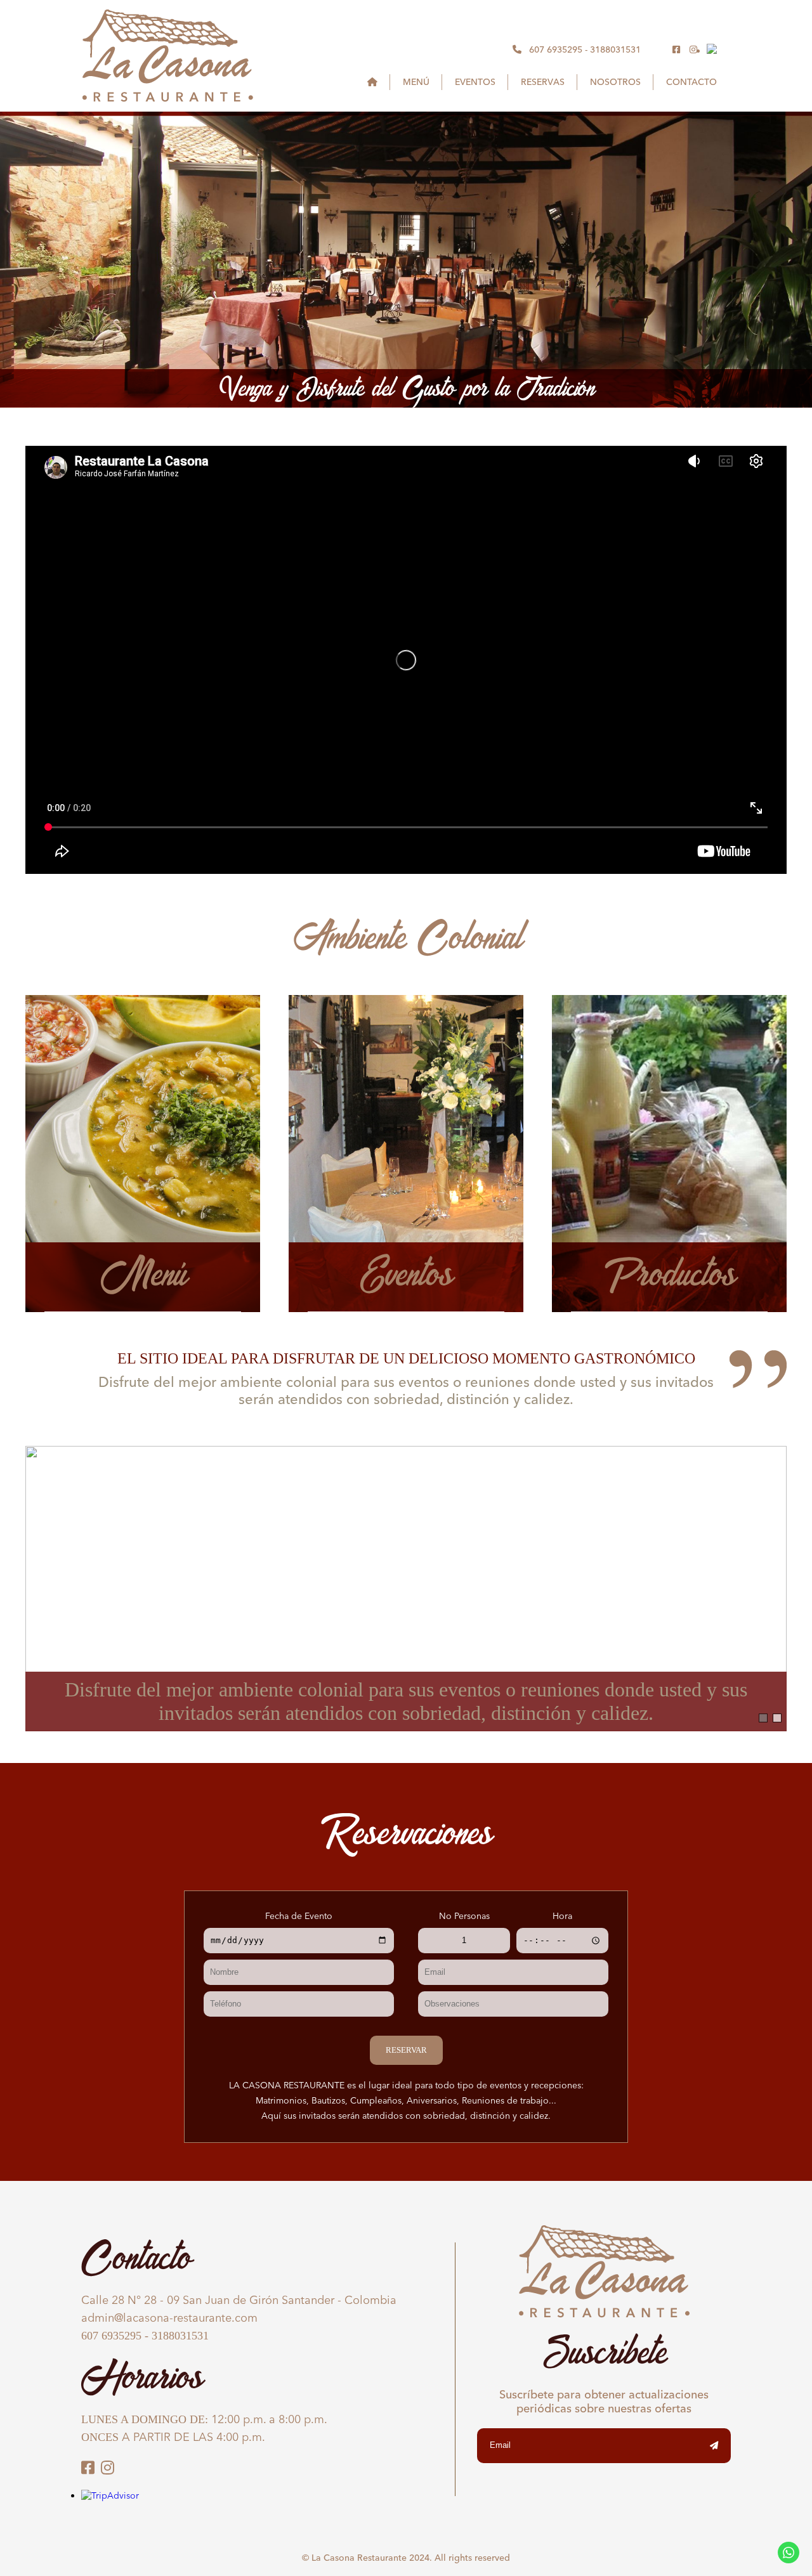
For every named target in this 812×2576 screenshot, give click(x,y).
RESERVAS (543, 82)
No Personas (464, 1916)
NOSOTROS (615, 82)
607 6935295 (556, 49)
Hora (562, 1916)
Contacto (691, 82)
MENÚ (416, 82)
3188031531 (615, 49)
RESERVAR (406, 2050)
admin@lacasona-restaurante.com (169, 2318)
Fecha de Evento (299, 1916)
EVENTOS (475, 82)
